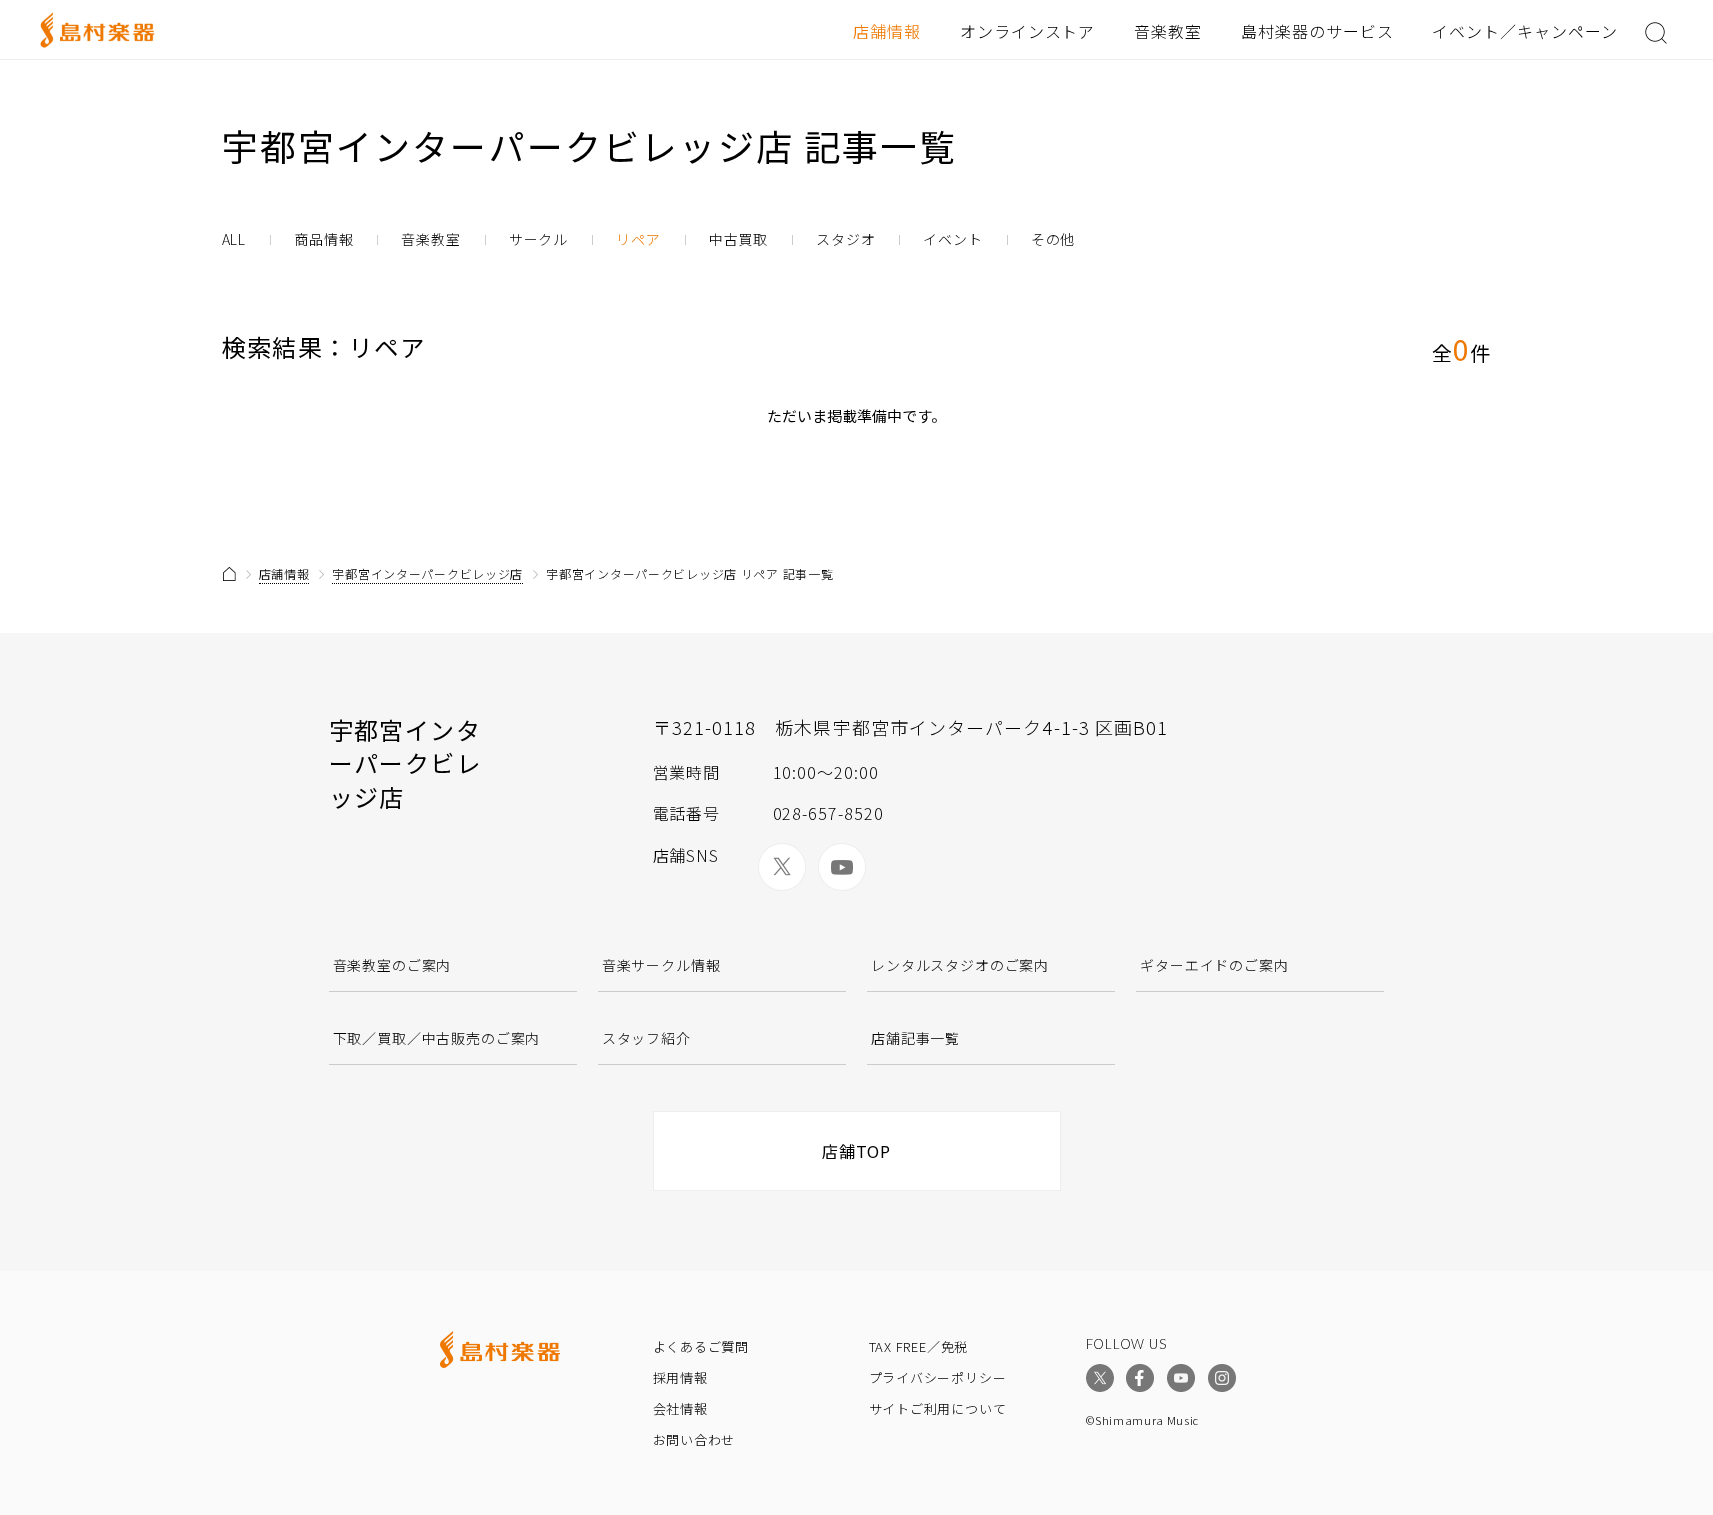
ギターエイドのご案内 (1214, 965)
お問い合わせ (694, 1439)
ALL (234, 239)
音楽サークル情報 (661, 965)
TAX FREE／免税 (919, 1346)
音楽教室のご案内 (392, 965)
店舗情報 (887, 31)
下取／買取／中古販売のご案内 (437, 1038)
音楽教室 (1168, 31)
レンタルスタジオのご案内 (960, 965)
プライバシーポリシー (938, 1377)
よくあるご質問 (701, 1346)
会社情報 (680, 1408)
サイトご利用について (938, 1408)
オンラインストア (1028, 31)
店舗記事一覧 (915, 1038)
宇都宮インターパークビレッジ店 (427, 573)
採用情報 (680, 1377)
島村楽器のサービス (1317, 31)
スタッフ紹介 (646, 1038)
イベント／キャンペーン (1525, 31)
